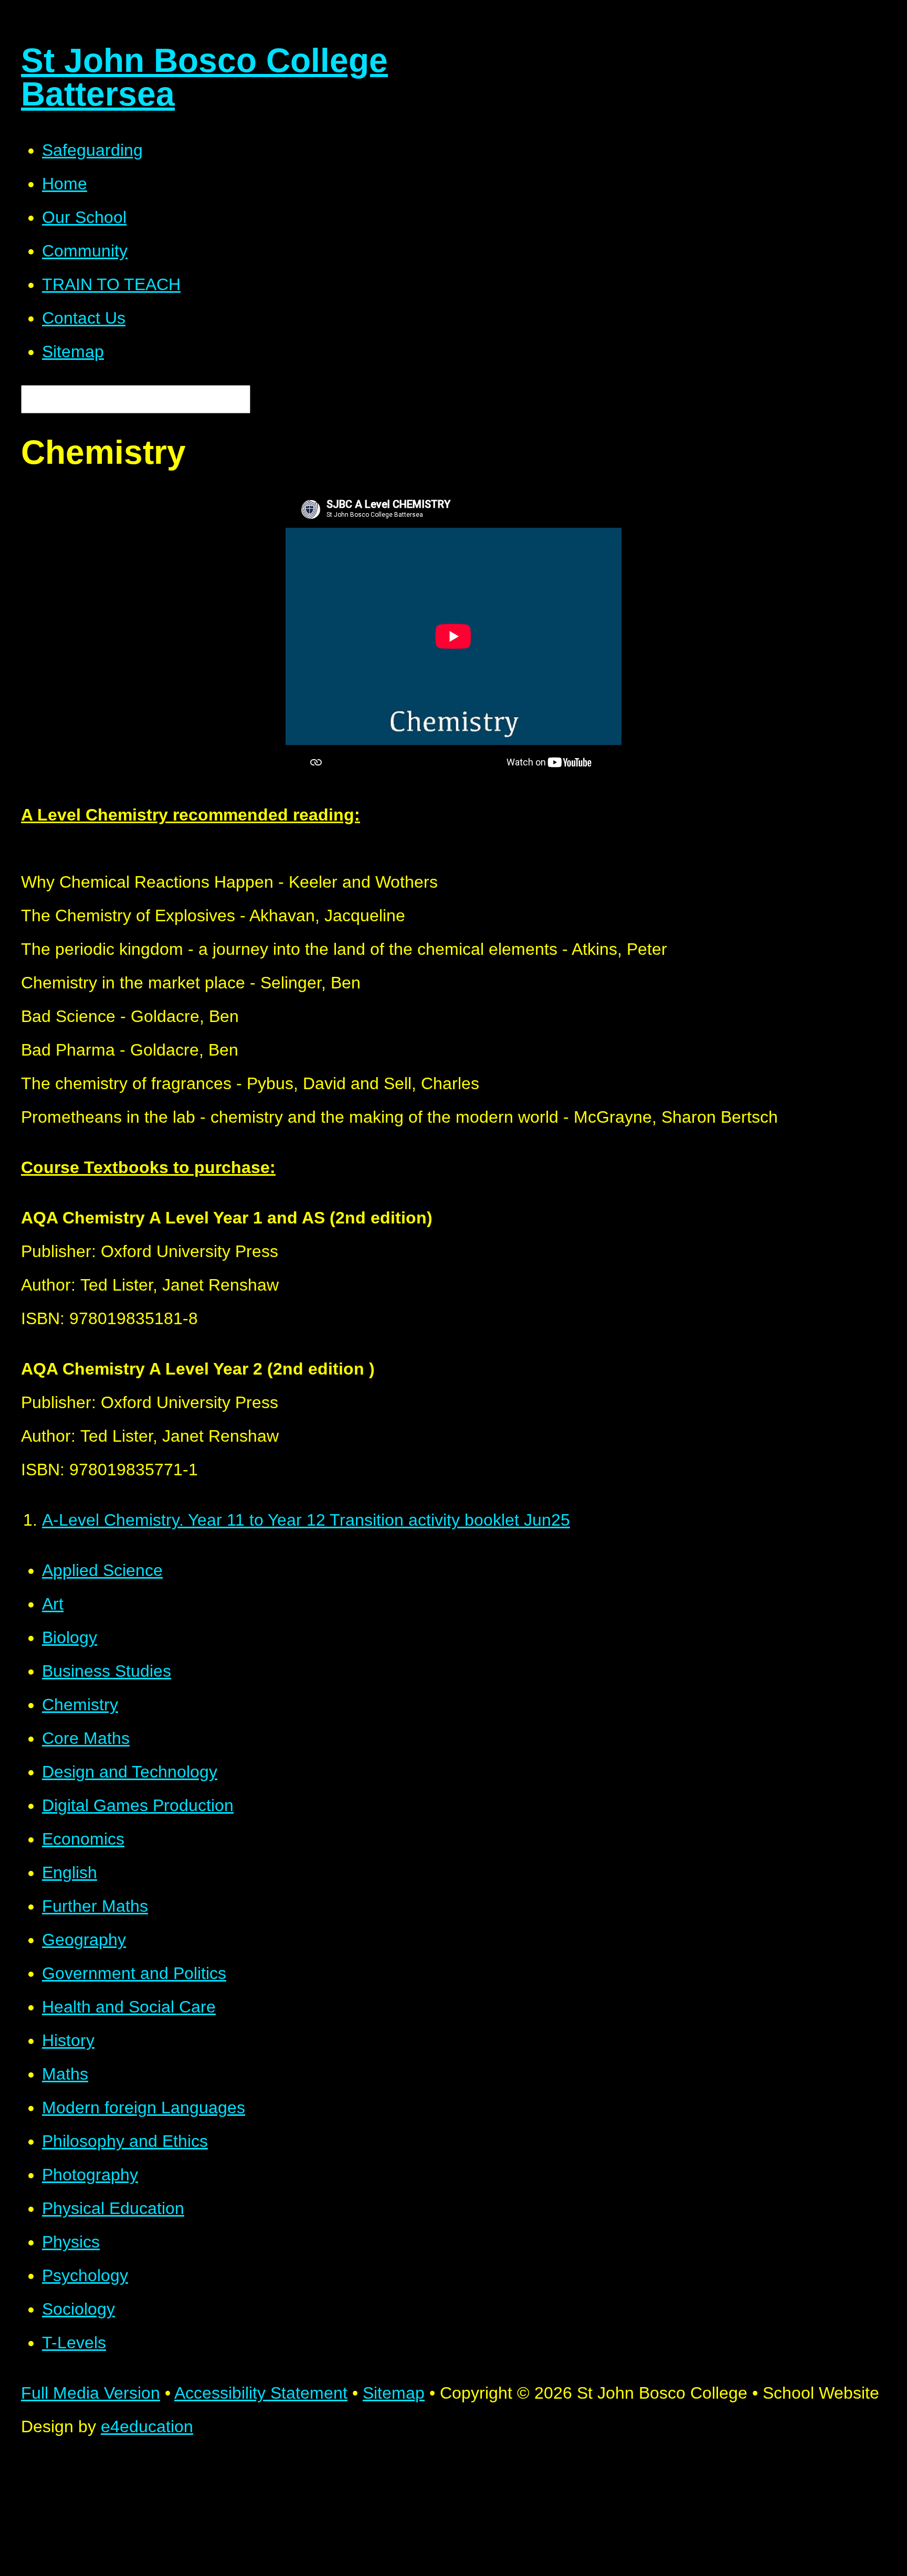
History (68, 2040)
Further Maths (95, 1906)
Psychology (85, 2275)
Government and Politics (134, 1973)
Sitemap (394, 2393)
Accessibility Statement (261, 2393)
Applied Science (102, 1570)
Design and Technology (130, 1772)
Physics (71, 2242)
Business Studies (107, 1671)
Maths (65, 2074)
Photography (90, 2175)
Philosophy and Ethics (125, 2141)
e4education (147, 2426)
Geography (84, 1940)
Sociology (78, 2309)
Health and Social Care (129, 2007)
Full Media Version (91, 2393)
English (70, 1872)
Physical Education (113, 2208)
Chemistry (80, 1705)
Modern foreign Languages (144, 2107)
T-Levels (74, 2343)
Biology (70, 1637)
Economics (83, 1839)
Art (53, 1604)
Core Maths (86, 1738)
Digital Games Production (138, 1805)
